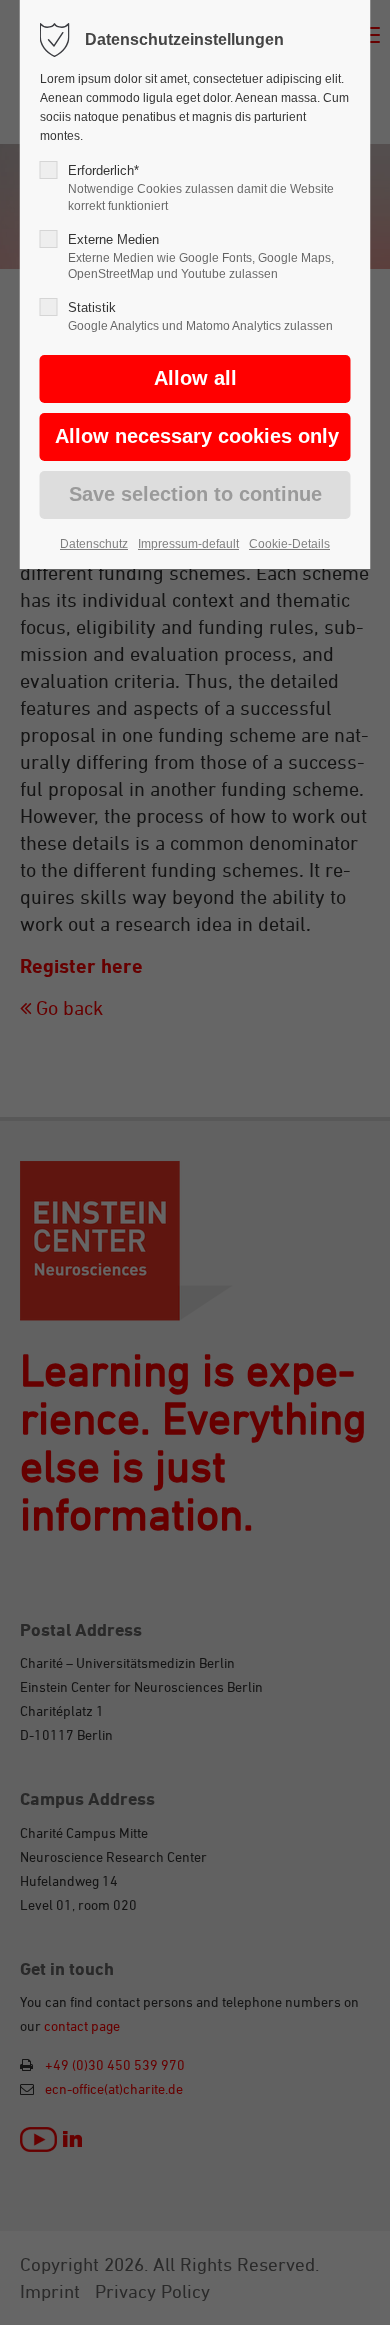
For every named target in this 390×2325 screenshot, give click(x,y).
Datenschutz (94, 544)
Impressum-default (188, 544)
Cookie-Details (289, 544)
